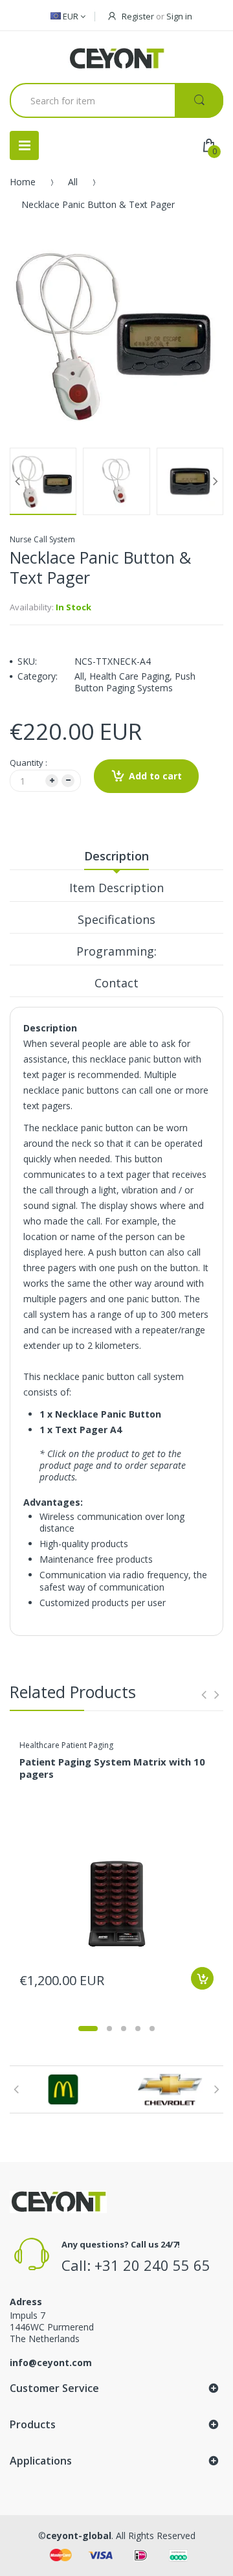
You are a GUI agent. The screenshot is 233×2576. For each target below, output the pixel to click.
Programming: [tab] (116, 951)
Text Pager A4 (88, 1430)
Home (23, 182)
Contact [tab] (116, 983)
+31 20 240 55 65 (152, 2265)
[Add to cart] (202, 1978)
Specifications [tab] (116, 919)
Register (138, 16)
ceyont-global (79, 2536)
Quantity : (28, 763)
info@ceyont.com (51, 2363)
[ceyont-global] (116, 59)
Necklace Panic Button (108, 1414)
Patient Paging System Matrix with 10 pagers (112, 1768)
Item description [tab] (116, 888)
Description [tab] (116, 856)
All (73, 182)
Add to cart (155, 776)
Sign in (179, 16)
